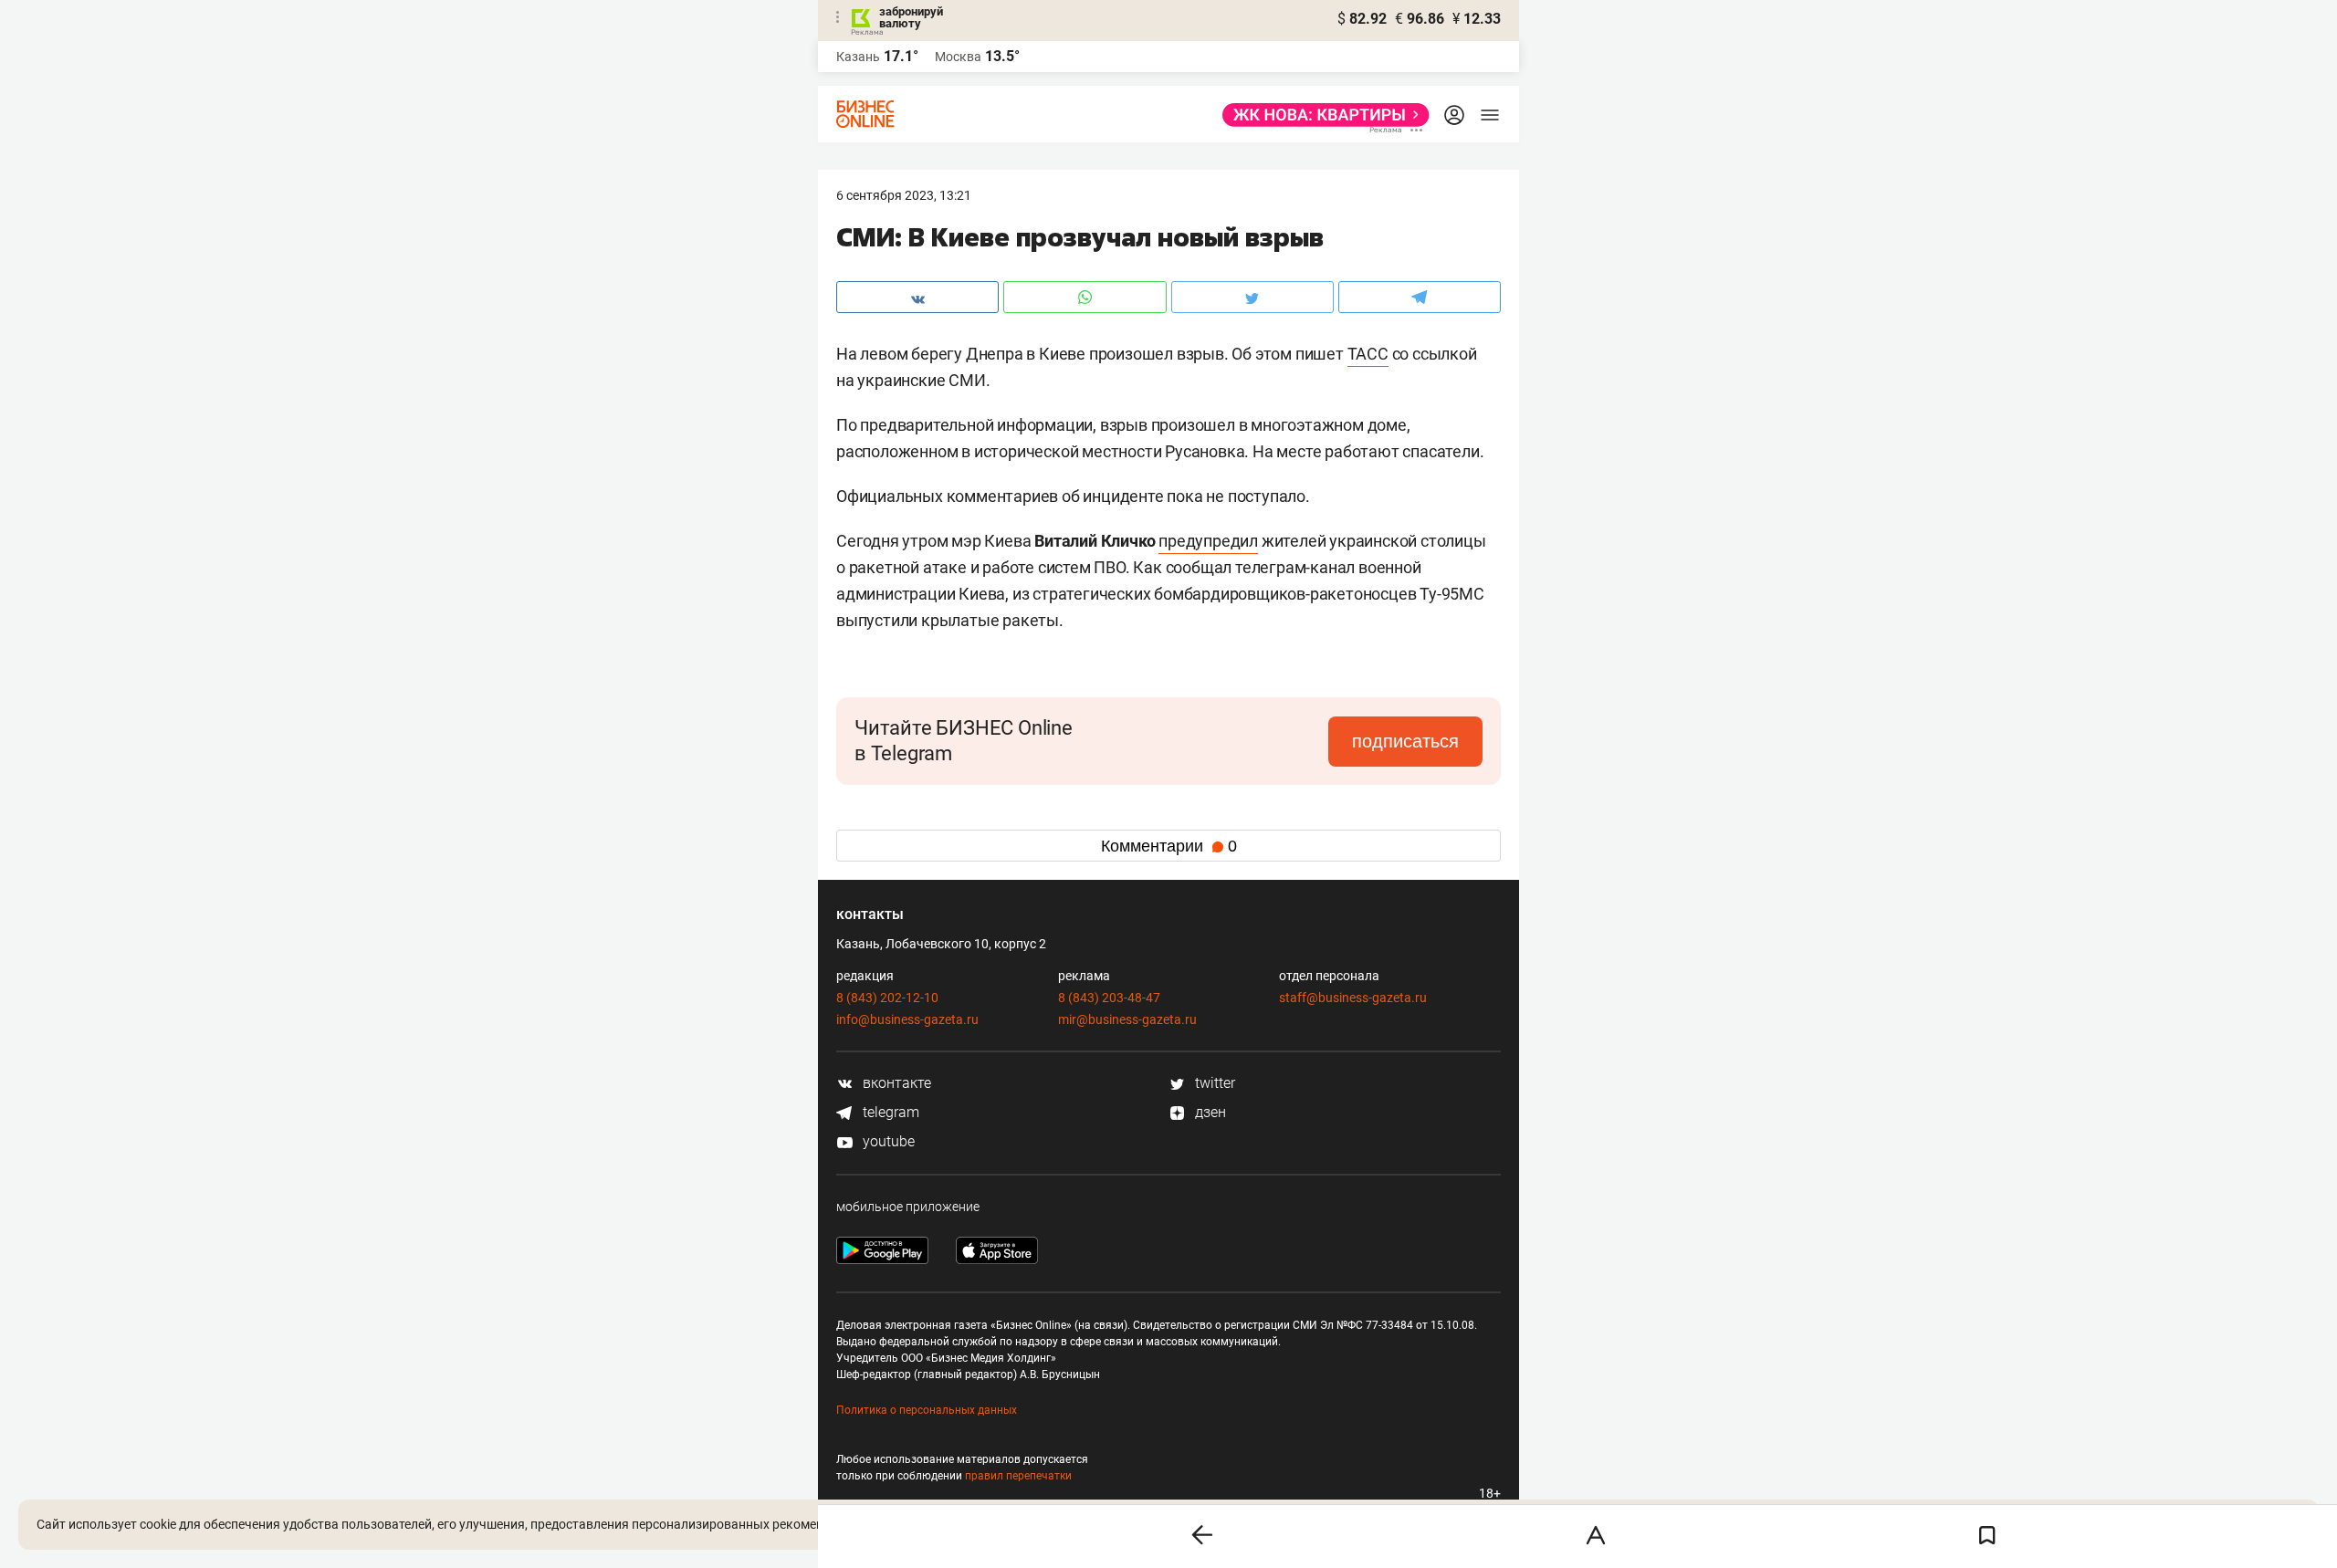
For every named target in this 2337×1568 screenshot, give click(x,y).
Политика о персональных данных (927, 1410)
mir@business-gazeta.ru (1127, 1019)
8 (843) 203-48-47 (1109, 998)
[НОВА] (1320, 115)
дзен (1209, 1112)
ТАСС (1368, 354)
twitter (1213, 1083)
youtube (887, 1141)
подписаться (1405, 741)
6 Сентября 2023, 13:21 (904, 195)
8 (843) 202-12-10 (887, 998)
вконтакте (895, 1083)
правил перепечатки (1018, 1476)
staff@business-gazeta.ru (1353, 998)
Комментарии (1169, 846)
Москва (958, 57)
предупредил (1208, 541)
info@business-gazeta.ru (907, 1019)
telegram (889, 1112)
